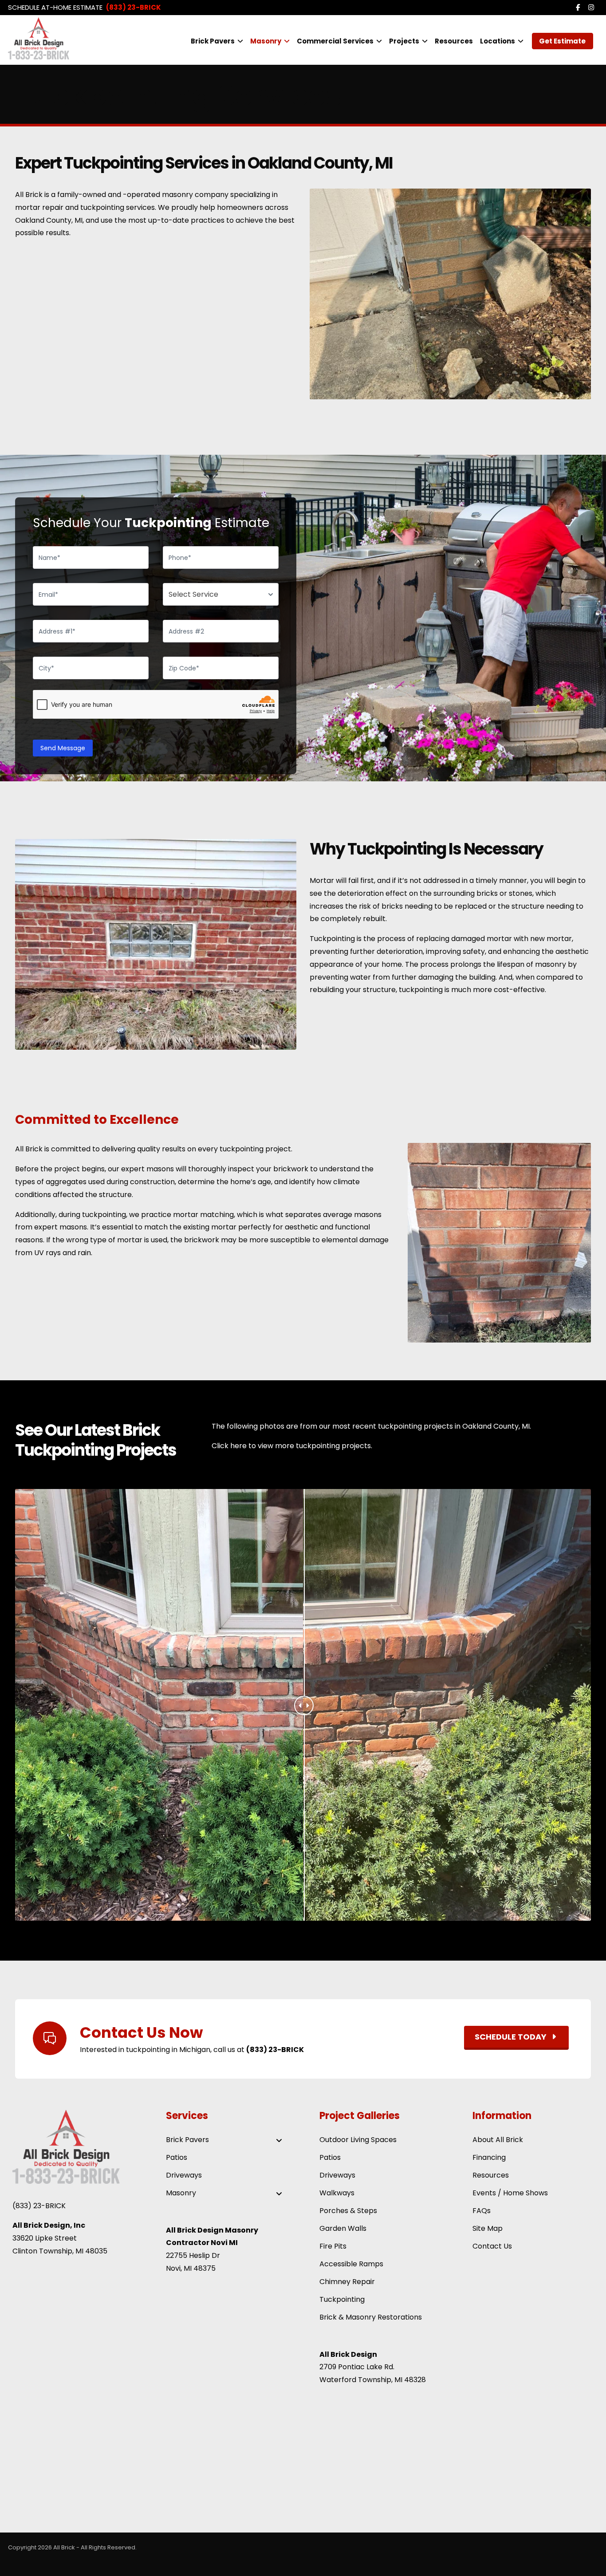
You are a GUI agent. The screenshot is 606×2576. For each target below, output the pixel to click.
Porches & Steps (348, 2211)
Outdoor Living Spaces (358, 2140)
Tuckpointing (342, 2299)
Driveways (184, 2175)
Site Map (488, 2228)
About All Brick (498, 2140)
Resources (491, 2175)
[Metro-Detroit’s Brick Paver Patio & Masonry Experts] (55, 38)
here (238, 1446)
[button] (578, 8)
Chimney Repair (347, 2282)
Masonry (181, 2193)
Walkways (337, 2193)
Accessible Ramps (351, 2264)
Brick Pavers (187, 2140)
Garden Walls (343, 2228)
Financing (489, 2157)
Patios (177, 2157)
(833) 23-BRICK (39, 2206)
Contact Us (492, 2246)
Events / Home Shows (510, 2193)
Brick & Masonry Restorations (371, 2317)
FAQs (482, 2211)
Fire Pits (333, 2246)
